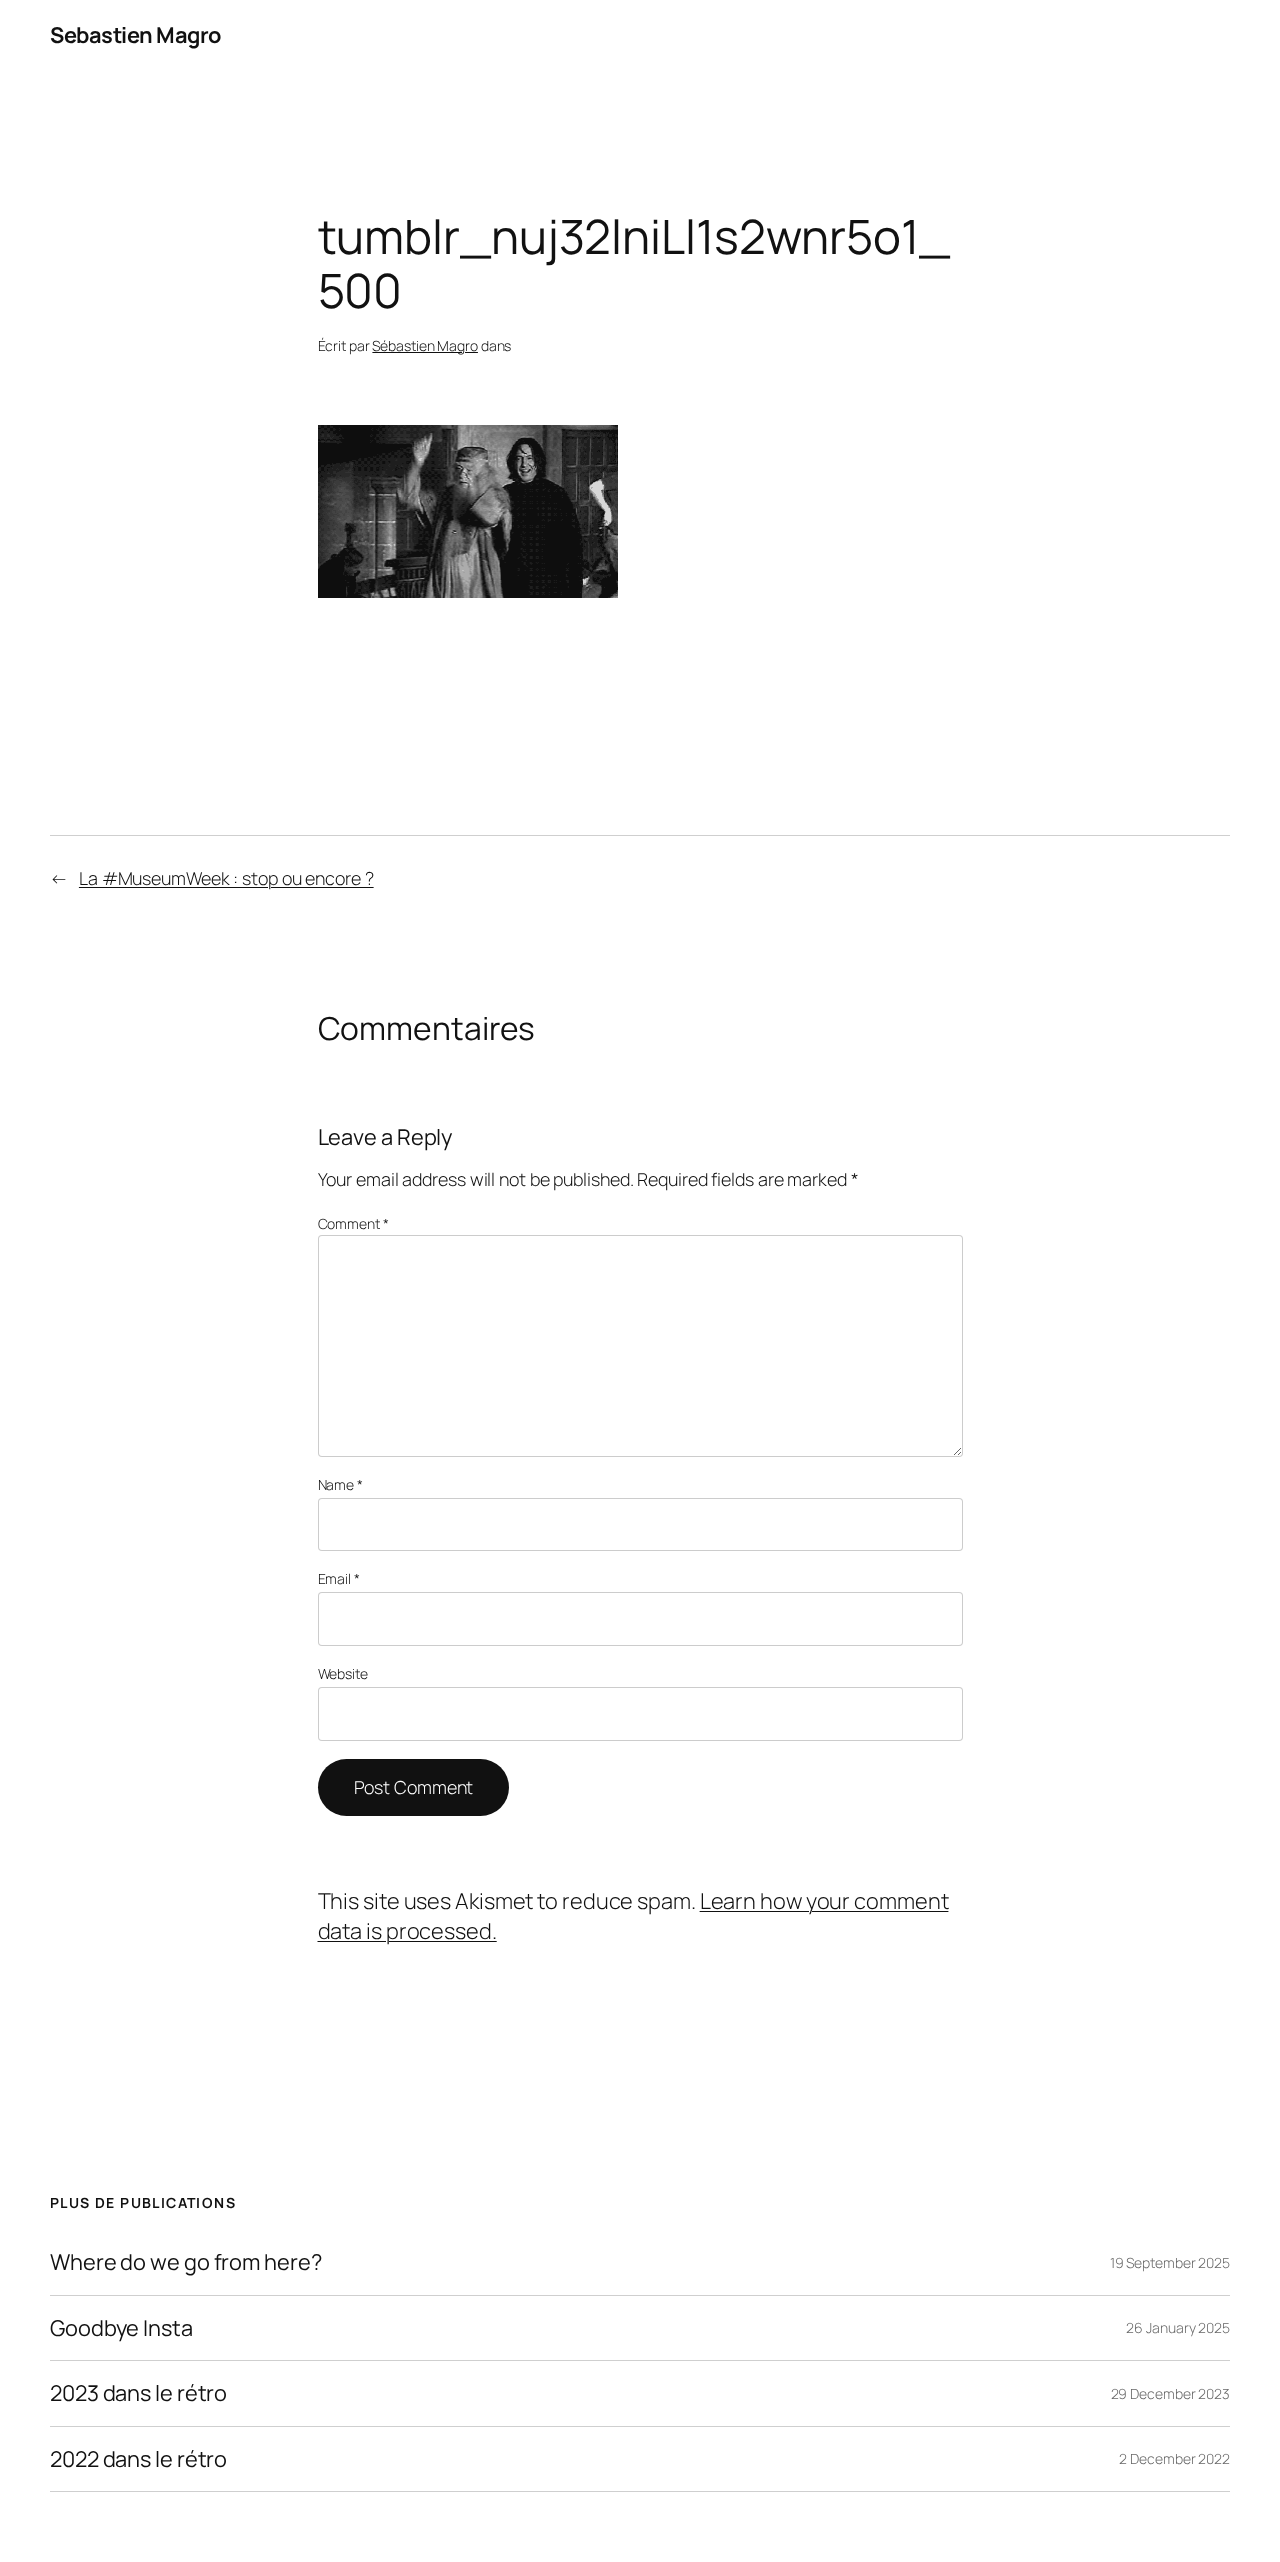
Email (339, 1578)
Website (343, 1673)
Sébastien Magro (425, 345)
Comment (353, 1223)
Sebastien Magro (135, 35)
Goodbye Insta (121, 2328)
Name (340, 1484)
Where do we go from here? (186, 2262)
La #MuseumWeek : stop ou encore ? (226, 878)
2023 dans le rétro (138, 2393)
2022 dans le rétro (138, 2459)
